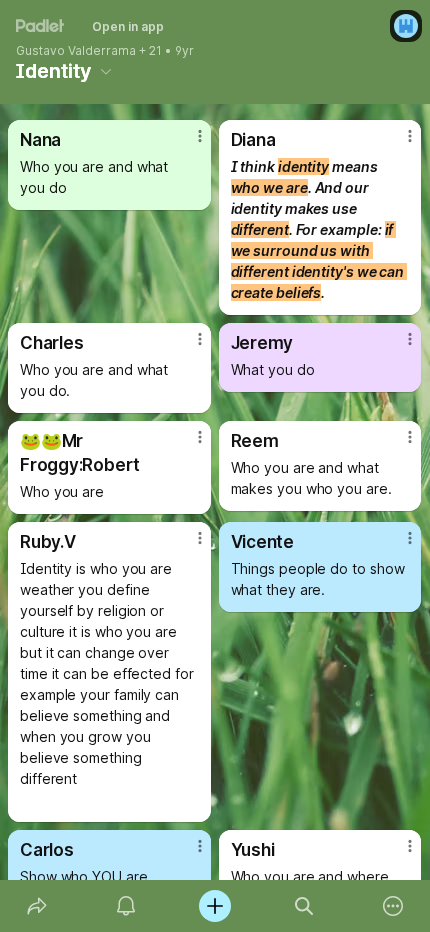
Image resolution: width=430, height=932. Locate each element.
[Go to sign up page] (406, 26)
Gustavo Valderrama (76, 51)
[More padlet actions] (393, 906)
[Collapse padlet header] (106, 71)
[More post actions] (187, 144)
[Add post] (214, 906)
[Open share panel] (36, 906)
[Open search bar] (304, 906)
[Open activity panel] (125, 906)
